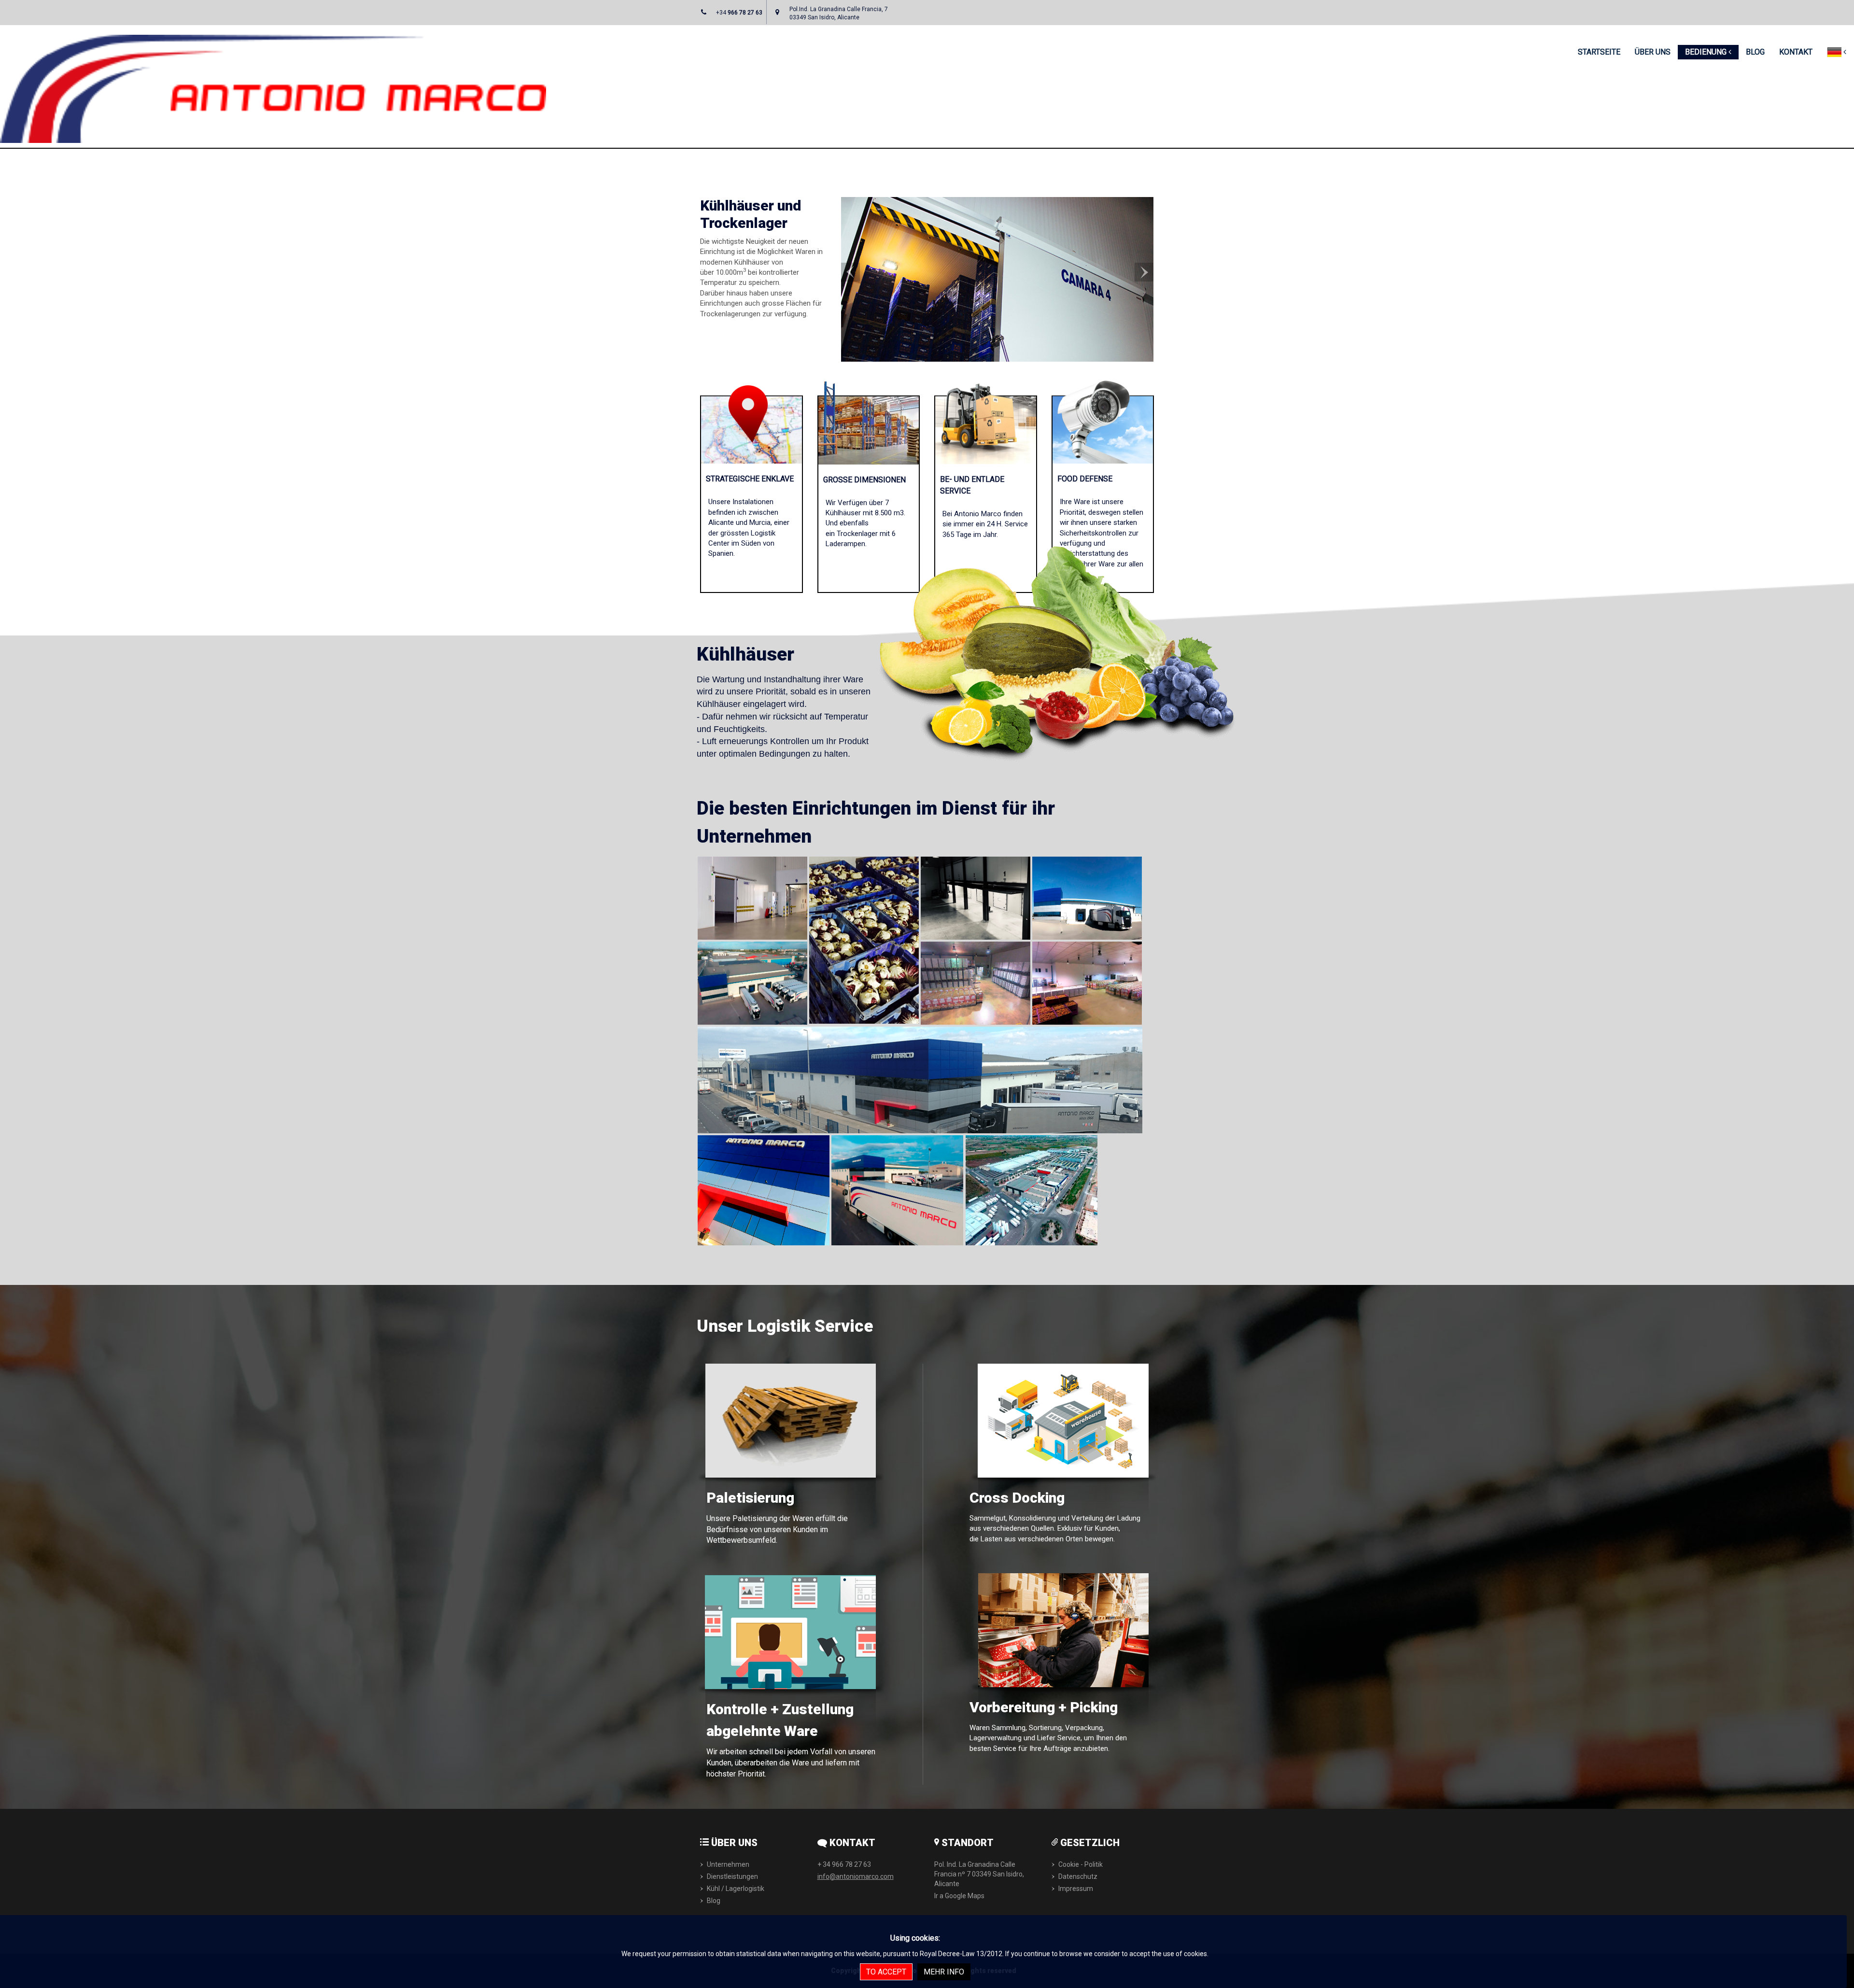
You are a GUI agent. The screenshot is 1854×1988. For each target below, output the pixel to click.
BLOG (1755, 52)
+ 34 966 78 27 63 (844, 1864)
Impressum (1076, 1889)
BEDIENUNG (1707, 52)
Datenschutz (1078, 1876)
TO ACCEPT (886, 1972)
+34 (739, 13)
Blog (714, 1901)
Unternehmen (728, 1864)
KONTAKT (1796, 52)
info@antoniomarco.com (856, 1876)
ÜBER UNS (1653, 52)
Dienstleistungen (732, 1876)
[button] (850, 312)
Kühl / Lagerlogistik (736, 1889)
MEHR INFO (944, 1972)
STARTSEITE (1599, 52)
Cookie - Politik (1081, 1864)
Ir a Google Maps (959, 1896)
